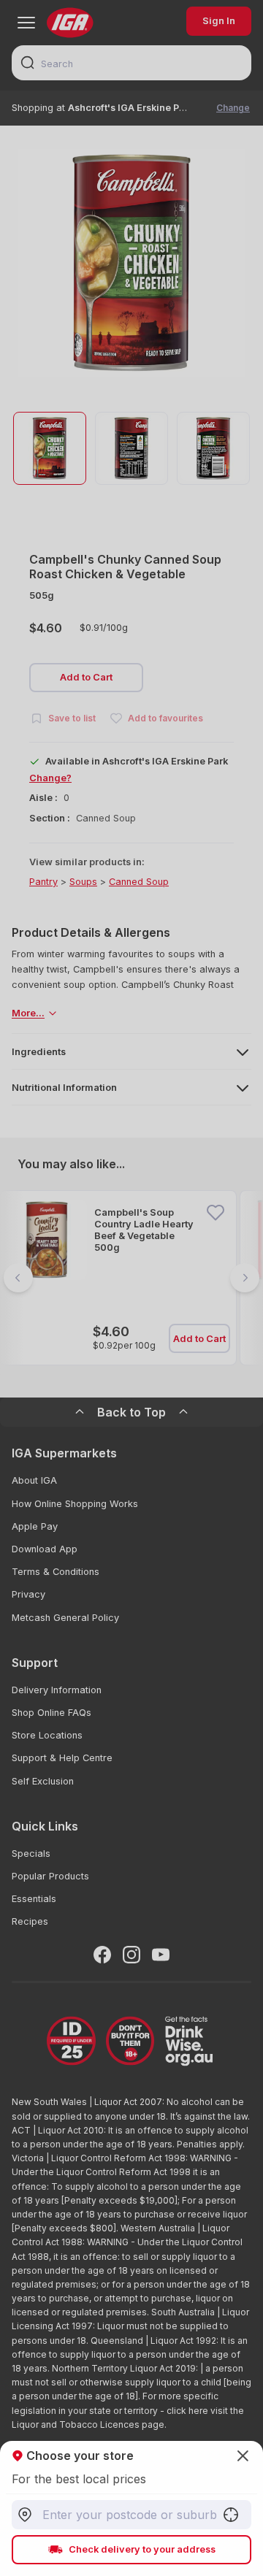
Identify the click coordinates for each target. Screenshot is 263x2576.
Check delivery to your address (142, 2549)
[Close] (131, 1288)
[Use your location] (231, 2515)
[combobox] (131, 2515)
